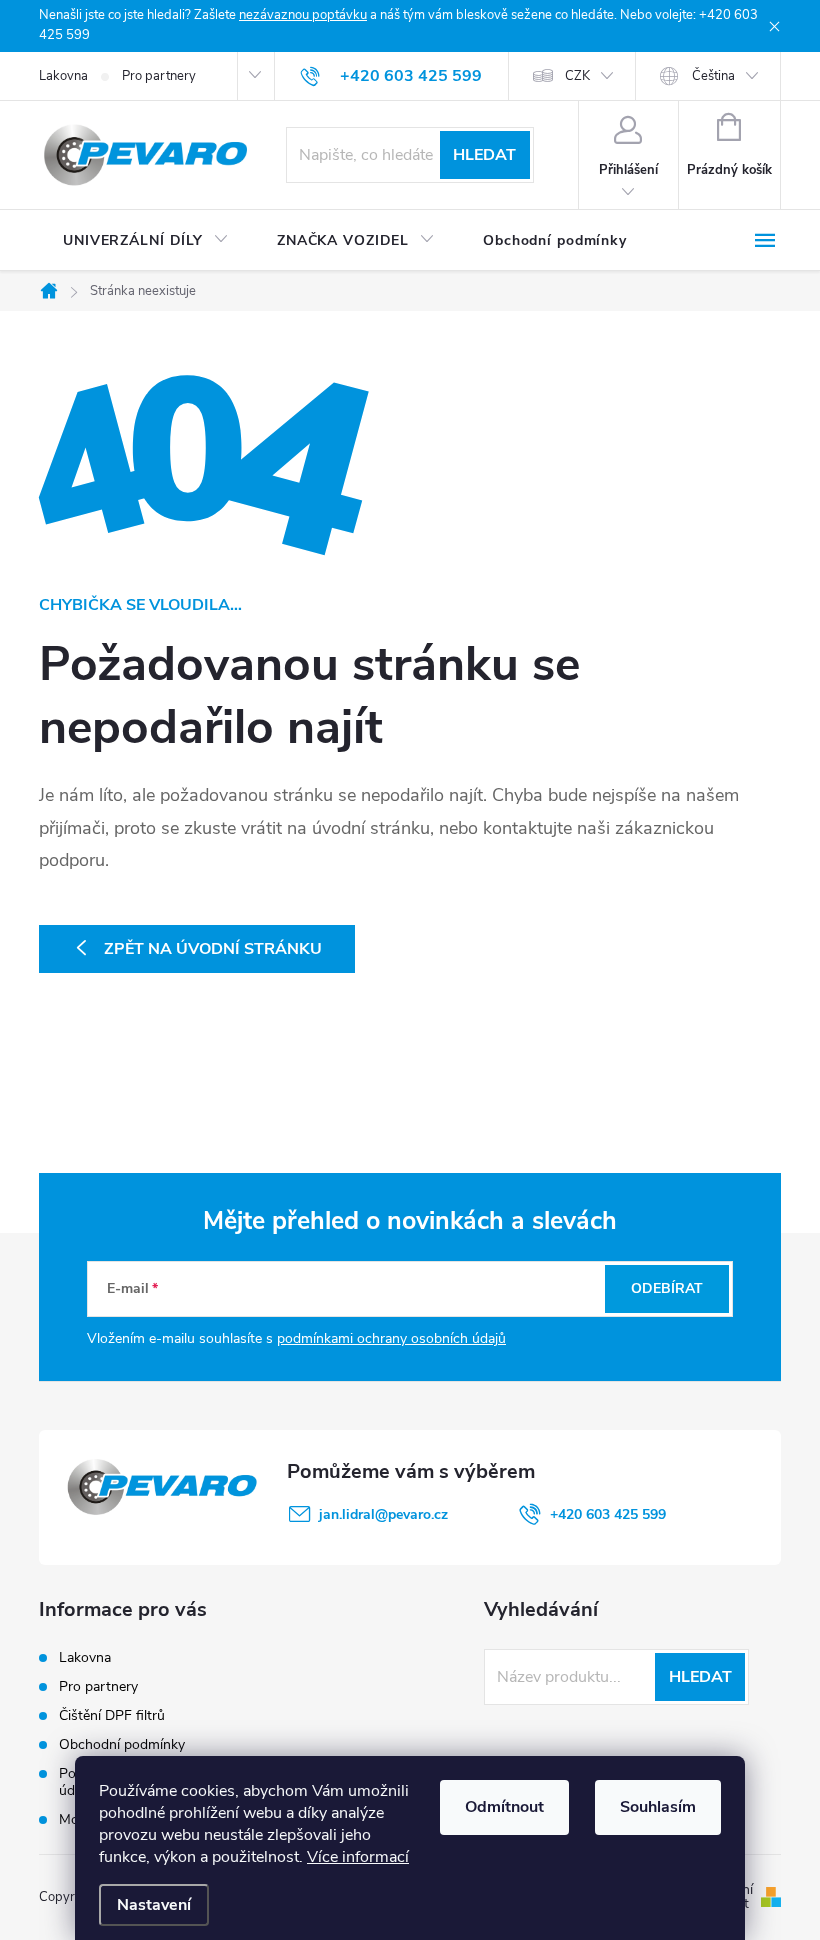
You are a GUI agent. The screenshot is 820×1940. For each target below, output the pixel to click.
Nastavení (154, 1905)
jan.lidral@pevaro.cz (383, 1514)
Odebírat (667, 1288)
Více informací (358, 1857)
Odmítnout (504, 1807)
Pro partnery (159, 76)
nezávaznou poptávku (303, 15)
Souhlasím (658, 1807)
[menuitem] (146, 241)
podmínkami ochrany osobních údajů (391, 1338)
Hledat (484, 155)
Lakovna (63, 76)
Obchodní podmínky (122, 1744)
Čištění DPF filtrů (112, 1715)
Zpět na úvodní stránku (213, 949)
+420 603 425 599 (608, 1514)
